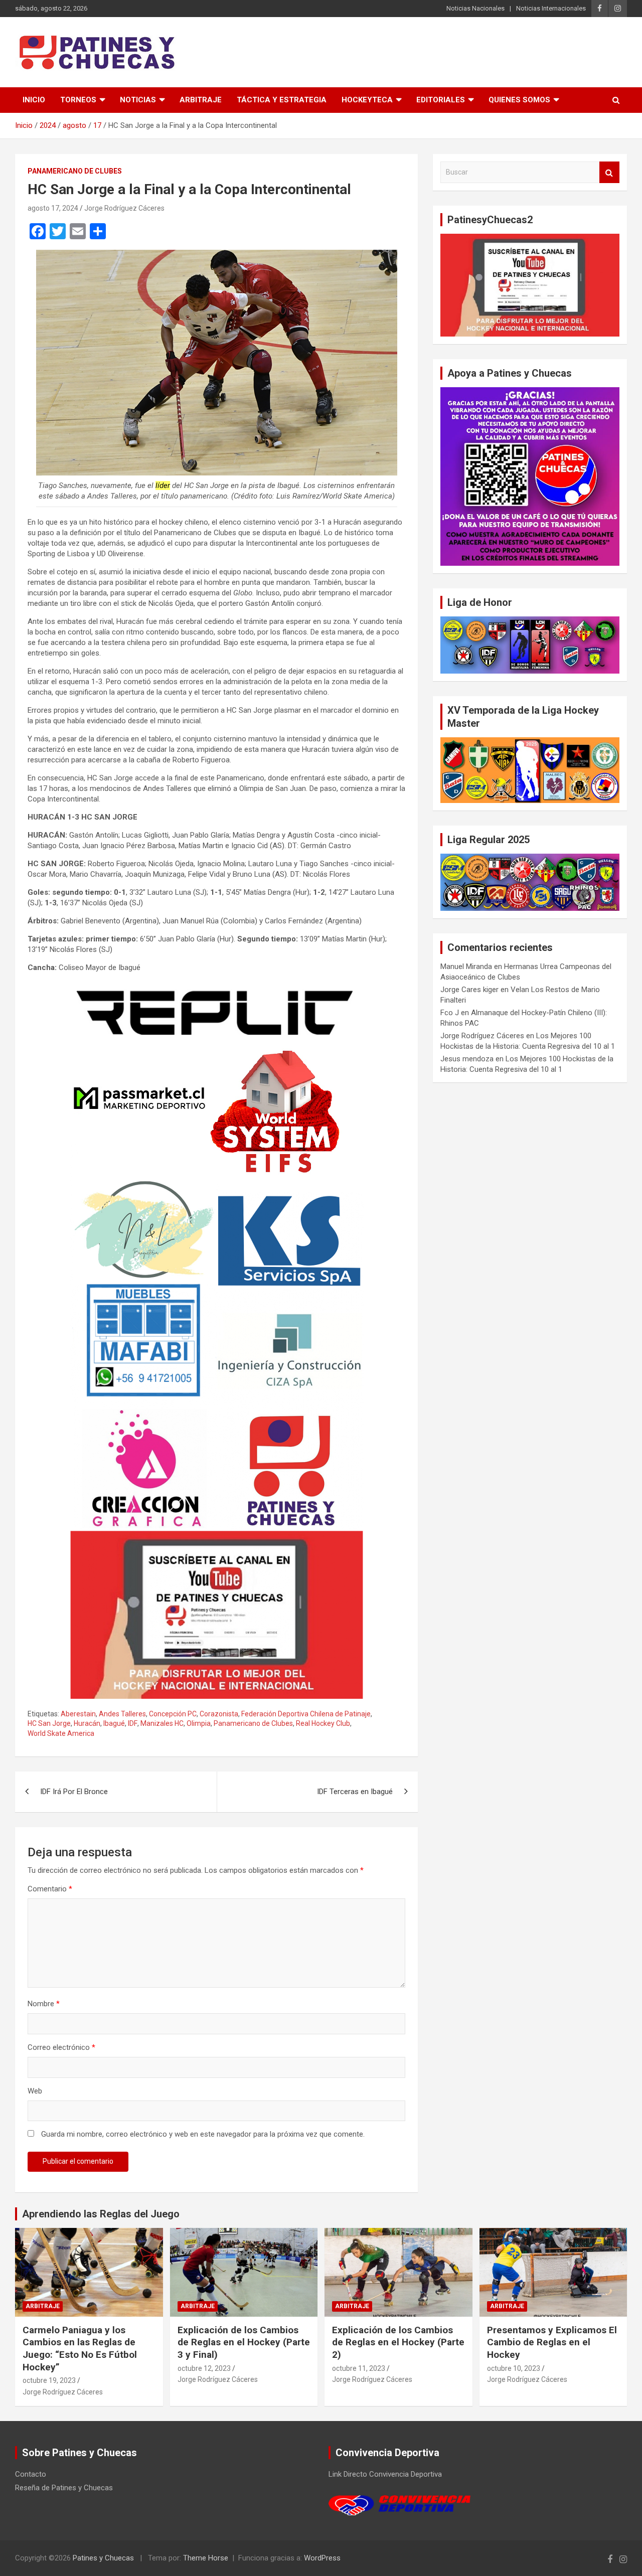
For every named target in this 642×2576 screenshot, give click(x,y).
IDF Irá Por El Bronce (74, 1792)
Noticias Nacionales (475, 8)
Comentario (50, 1889)
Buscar (609, 172)
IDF (133, 1723)
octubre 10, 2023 (514, 2368)
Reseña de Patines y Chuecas (64, 2488)
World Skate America (61, 1733)
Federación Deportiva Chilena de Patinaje (306, 1714)
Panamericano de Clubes (75, 171)
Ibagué (114, 1723)
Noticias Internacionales (551, 8)
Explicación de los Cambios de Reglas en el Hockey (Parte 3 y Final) (244, 2342)
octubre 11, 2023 (359, 2368)
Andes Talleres (122, 1714)
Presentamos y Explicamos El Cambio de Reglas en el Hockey (552, 2342)
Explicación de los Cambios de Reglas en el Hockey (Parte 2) (398, 2342)
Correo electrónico (61, 2047)
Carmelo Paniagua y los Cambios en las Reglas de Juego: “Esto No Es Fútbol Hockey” (80, 2349)
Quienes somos (519, 100)
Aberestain (78, 1714)
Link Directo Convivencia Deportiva (385, 2474)
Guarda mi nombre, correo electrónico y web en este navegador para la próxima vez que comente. (203, 2134)
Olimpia (199, 1723)
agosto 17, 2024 (53, 208)
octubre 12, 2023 (204, 2368)
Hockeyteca (367, 100)
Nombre (44, 2004)
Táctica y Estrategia (282, 100)
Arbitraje (201, 100)
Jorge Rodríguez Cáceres (124, 208)
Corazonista (219, 1714)
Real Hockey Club (323, 1723)
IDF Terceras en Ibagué (355, 1792)
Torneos (78, 100)
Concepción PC (173, 1714)
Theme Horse (206, 2558)
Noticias (138, 100)
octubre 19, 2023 (49, 2380)
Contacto (31, 2474)
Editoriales (441, 100)
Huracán (87, 1723)
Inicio (34, 100)
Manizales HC (162, 1723)
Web (35, 2091)
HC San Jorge (49, 1723)
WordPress (322, 2558)
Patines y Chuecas (103, 2558)
